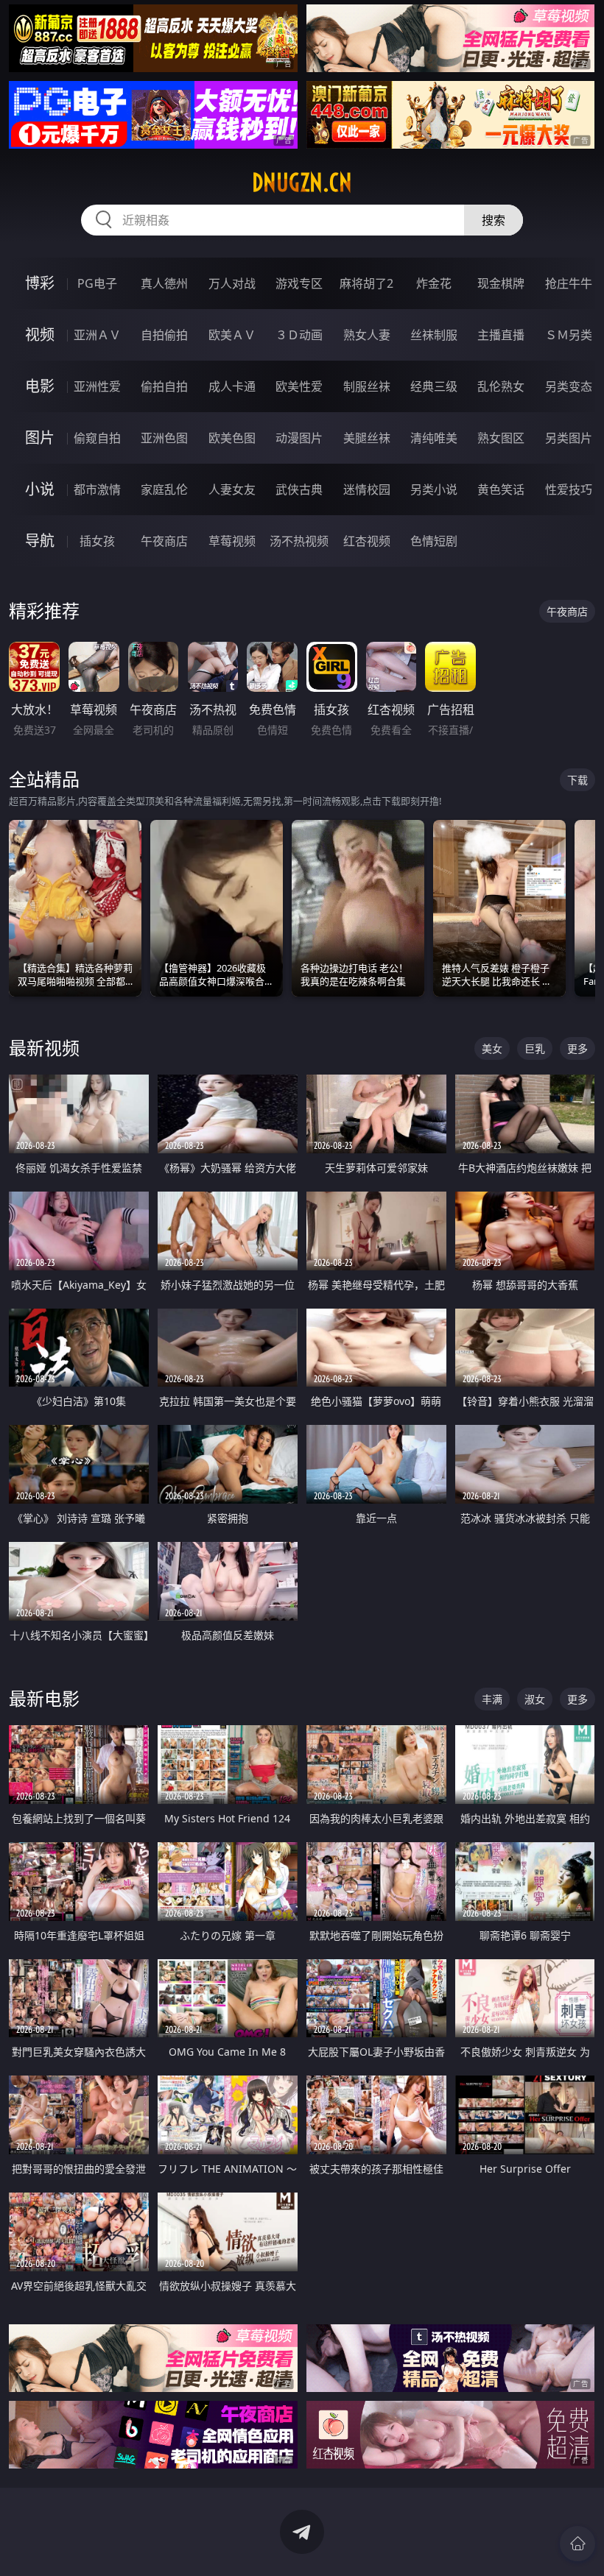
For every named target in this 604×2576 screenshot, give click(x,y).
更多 (577, 1048)
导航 (40, 541)
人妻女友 (232, 489)
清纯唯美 (434, 438)
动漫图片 (299, 438)
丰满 (492, 1699)
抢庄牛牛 (569, 283)
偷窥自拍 (97, 438)
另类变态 (569, 386)
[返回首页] (577, 2544)
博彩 (40, 283)
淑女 (535, 1699)
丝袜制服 (434, 335)
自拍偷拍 (164, 335)
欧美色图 (232, 438)
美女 (492, 1048)
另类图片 (569, 438)
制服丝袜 (367, 386)
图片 (40, 438)
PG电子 (97, 283)
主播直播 (501, 335)
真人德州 (164, 283)
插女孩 (97, 541)
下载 (577, 780)
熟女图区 (501, 438)
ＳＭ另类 (569, 335)
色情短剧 (434, 541)
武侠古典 (299, 489)
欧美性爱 (299, 386)
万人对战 (232, 283)
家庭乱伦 (164, 489)
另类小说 (434, 489)
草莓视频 (232, 541)
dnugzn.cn (302, 183)
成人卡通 (232, 386)
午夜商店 (164, 541)
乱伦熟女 (501, 386)
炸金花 (434, 283)
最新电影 (44, 1698)
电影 (40, 386)
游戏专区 (299, 283)
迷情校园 (367, 489)
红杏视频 (367, 541)
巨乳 (535, 1048)
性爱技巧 (569, 489)
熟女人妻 (367, 335)
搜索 (494, 220)
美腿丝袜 (367, 438)
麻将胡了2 (366, 283)
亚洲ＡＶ (97, 335)
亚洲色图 (164, 438)
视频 (40, 335)
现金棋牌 (501, 283)
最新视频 (44, 1048)
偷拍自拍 (164, 386)
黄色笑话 (501, 489)
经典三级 (434, 386)
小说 (40, 489)
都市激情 (97, 489)
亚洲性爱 (97, 386)
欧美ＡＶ (232, 335)
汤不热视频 (299, 541)
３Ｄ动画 (299, 335)
